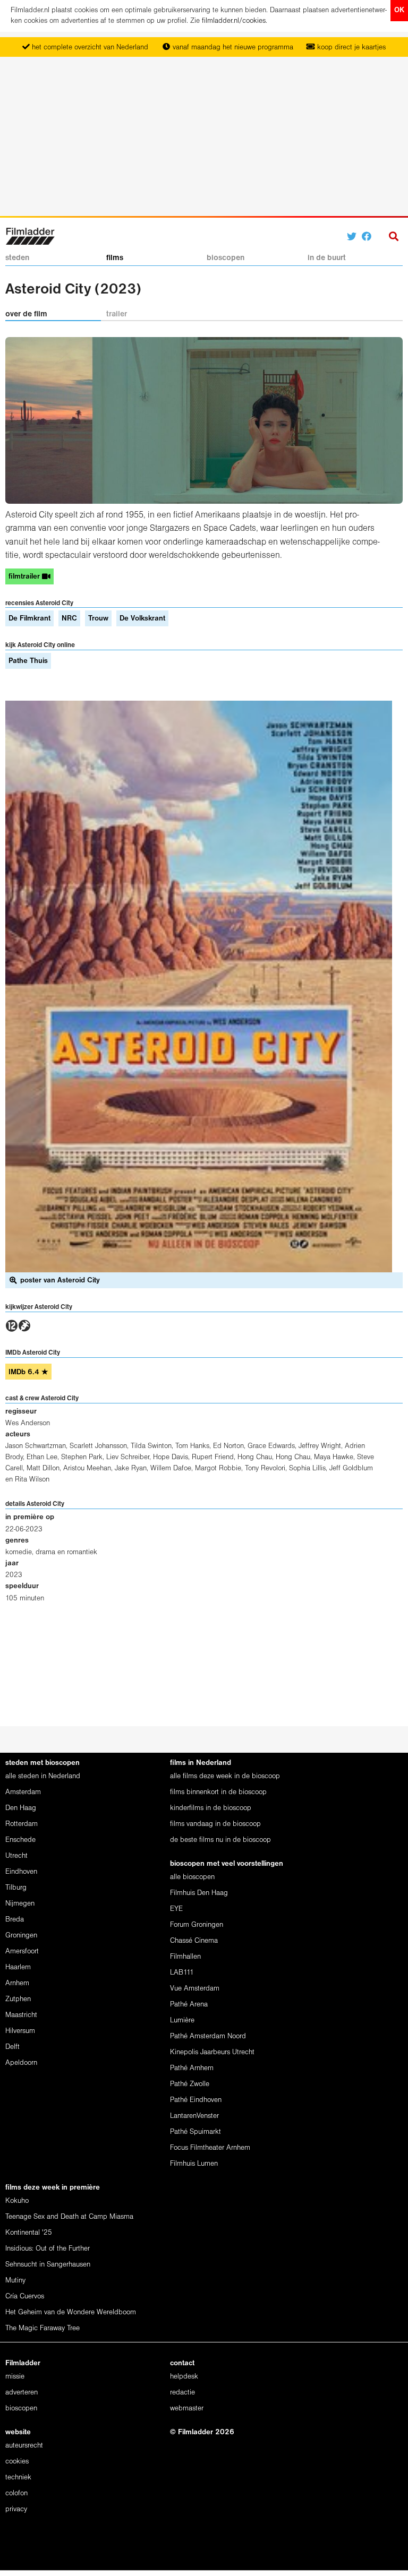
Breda (15, 1920)
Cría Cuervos (25, 2297)
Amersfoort (22, 1952)
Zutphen (18, 1999)
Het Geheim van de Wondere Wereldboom (71, 2312)
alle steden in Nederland (43, 1776)
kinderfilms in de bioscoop (211, 1808)
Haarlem (18, 1967)
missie (15, 2377)
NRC (69, 619)
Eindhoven (21, 1872)
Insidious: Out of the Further (48, 2249)
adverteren (22, 2393)
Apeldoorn (21, 2063)
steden (17, 258)
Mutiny (15, 2281)
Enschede (20, 1840)
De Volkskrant (142, 619)
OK (399, 10)
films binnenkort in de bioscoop (218, 1792)
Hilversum (20, 2031)
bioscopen (226, 258)
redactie (182, 2393)
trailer (117, 314)
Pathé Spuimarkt (195, 2132)
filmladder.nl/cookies (234, 21)
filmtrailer (25, 577)
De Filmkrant (29, 619)
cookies (17, 2462)
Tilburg (16, 1888)
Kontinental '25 (29, 2233)
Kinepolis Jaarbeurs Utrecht (212, 2052)
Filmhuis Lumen (194, 2164)
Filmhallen (185, 1957)
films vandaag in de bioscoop (215, 1824)
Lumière (182, 2021)
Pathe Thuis (28, 661)
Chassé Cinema (194, 1941)
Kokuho (17, 2201)
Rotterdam (22, 1824)
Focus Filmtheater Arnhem (210, 2148)
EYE (176, 1909)
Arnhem (17, 1983)
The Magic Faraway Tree (42, 2328)
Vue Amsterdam (195, 1989)
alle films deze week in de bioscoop (225, 1776)
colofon (16, 2493)
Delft (12, 2047)
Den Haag (21, 1808)
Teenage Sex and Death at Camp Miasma (69, 2217)
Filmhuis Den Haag (199, 1893)
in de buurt (327, 258)
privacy (16, 2509)
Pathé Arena (189, 2005)
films (115, 258)
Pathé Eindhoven (196, 2100)
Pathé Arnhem (192, 2068)
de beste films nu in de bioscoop (220, 1840)
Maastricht (21, 2015)
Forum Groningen (197, 1925)
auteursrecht (24, 2446)
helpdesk (184, 2377)
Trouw (98, 619)
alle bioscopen (192, 1877)
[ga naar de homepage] (30, 235)
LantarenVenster (194, 2116)
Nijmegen (20, 1904)
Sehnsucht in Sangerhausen (48, 2265)
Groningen (21, 1936)
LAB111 (182, 1973)
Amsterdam (23, 1792)
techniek (18, 2478)
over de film (26, 314)
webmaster (187, 2409)
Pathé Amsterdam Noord (208, 2036)
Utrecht (16, 1856)
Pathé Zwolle (190, 2084)
